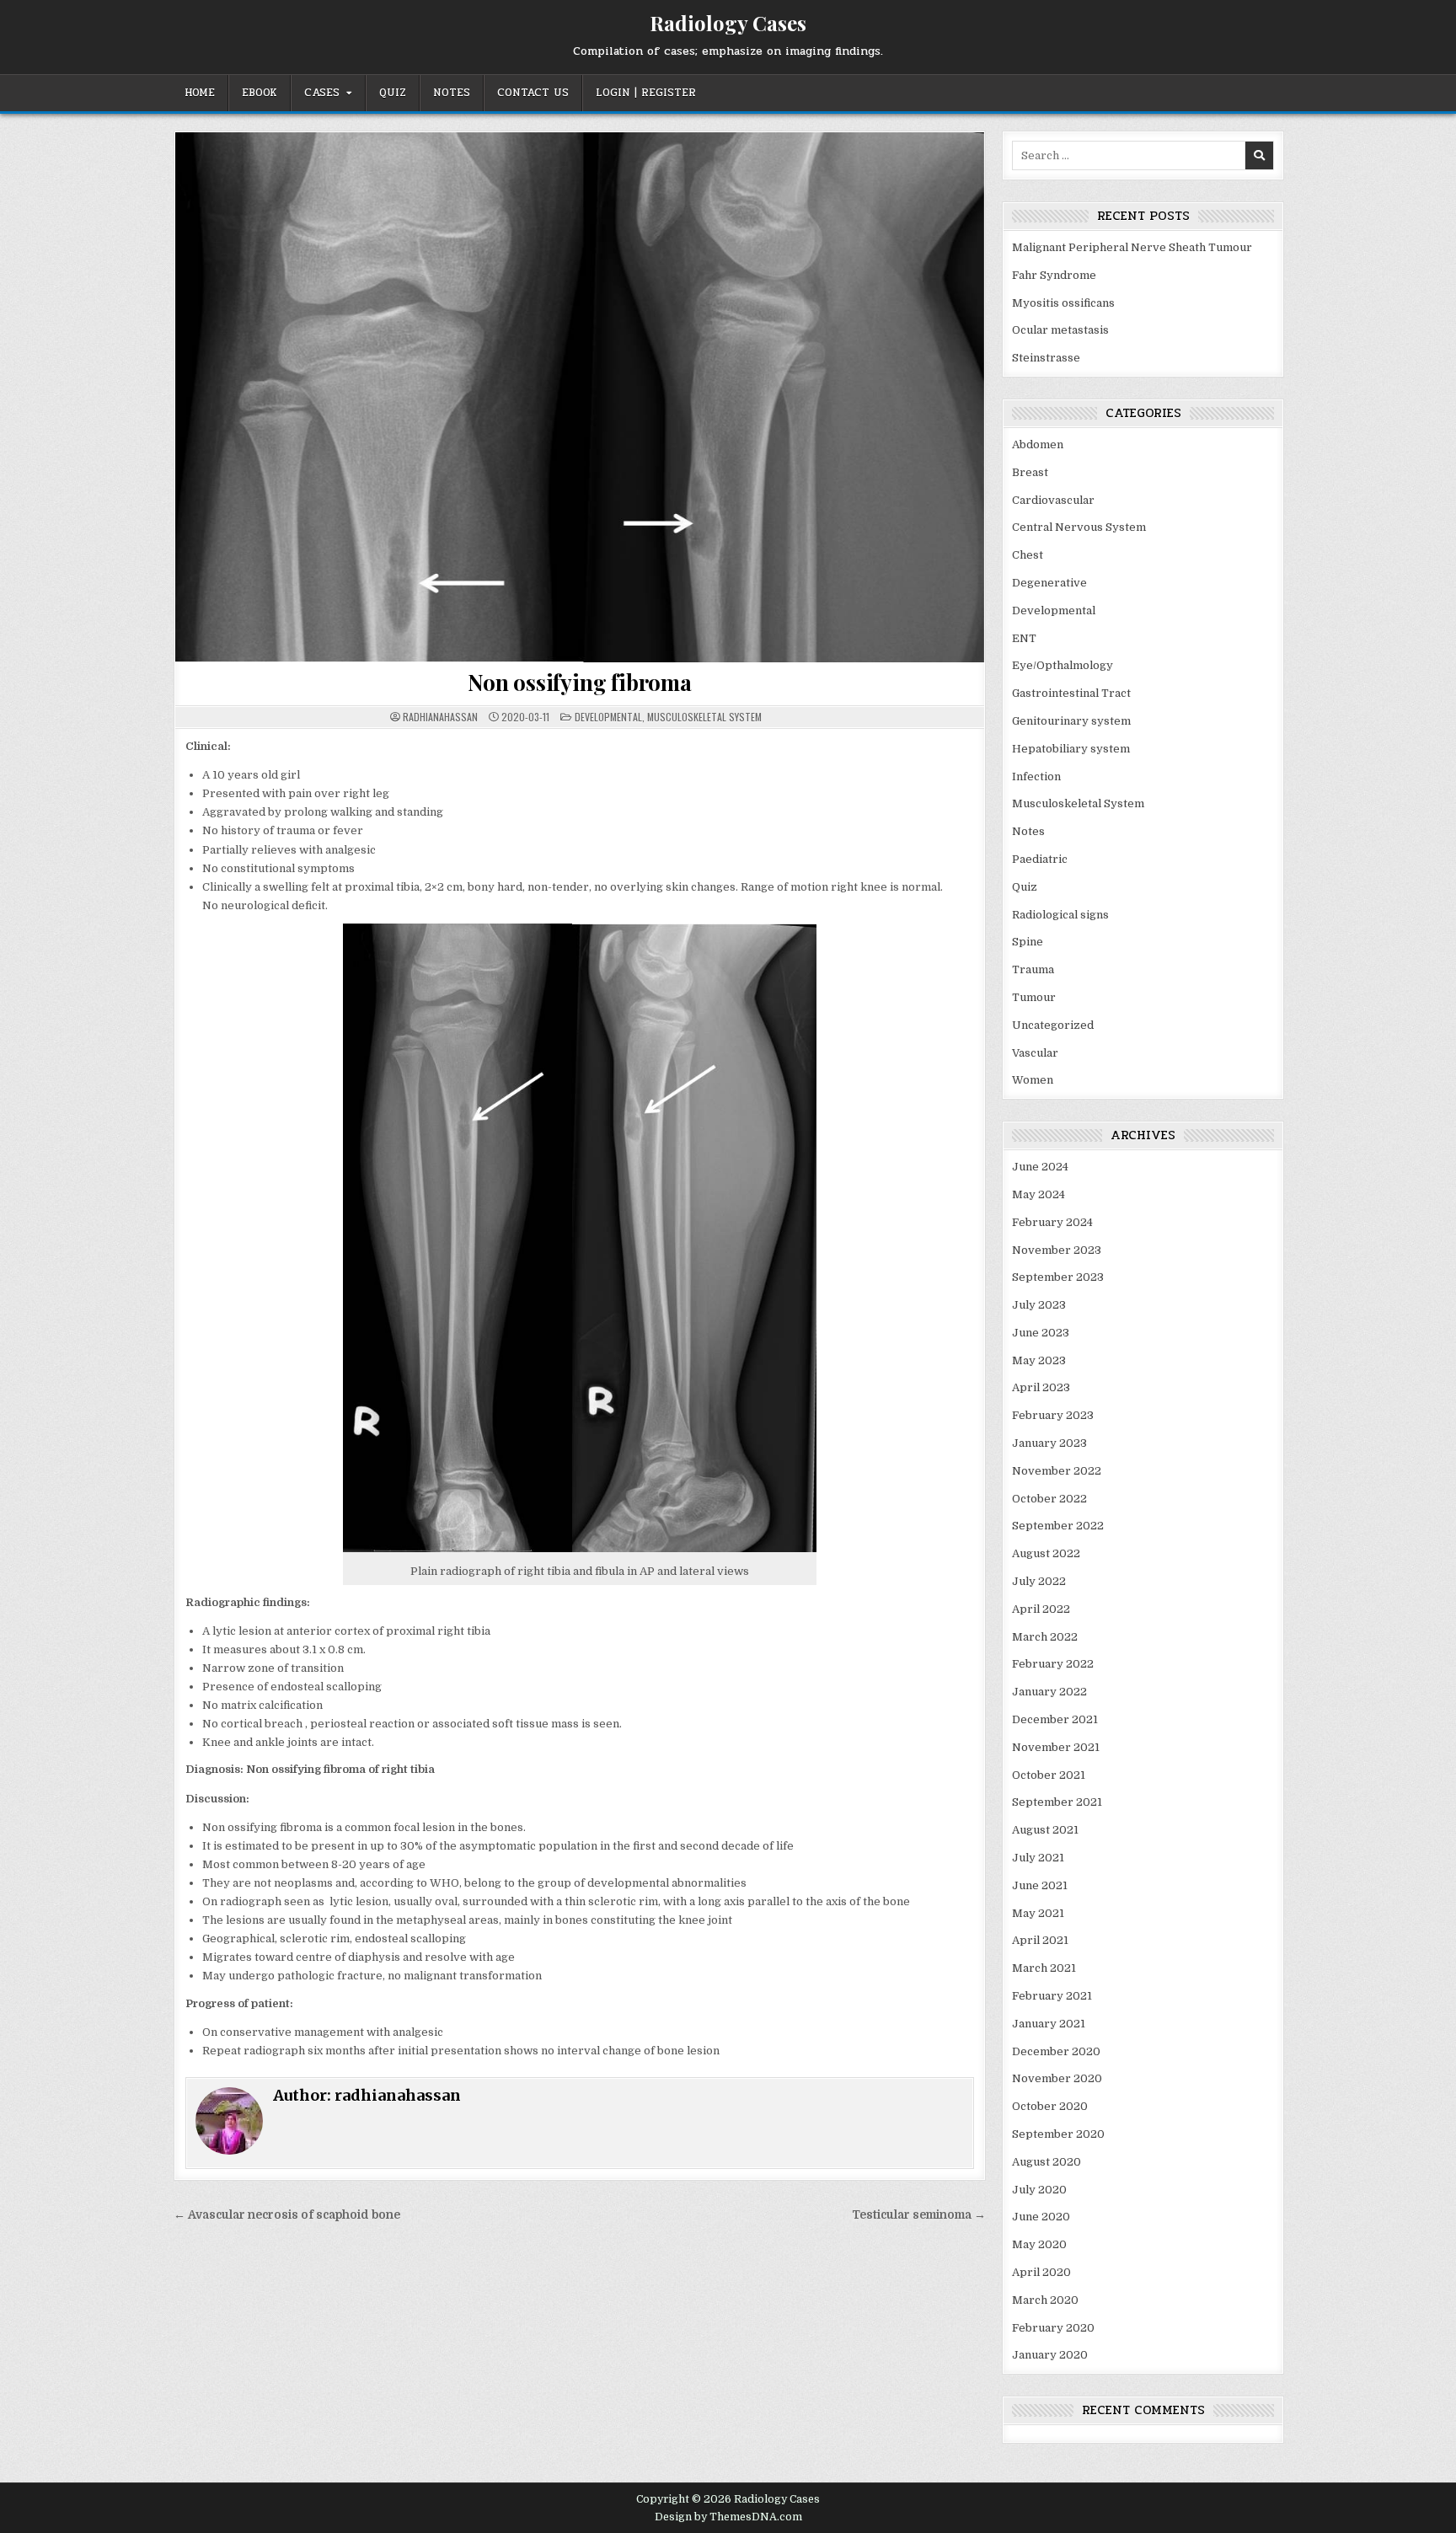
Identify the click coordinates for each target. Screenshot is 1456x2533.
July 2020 (1039, 2190)
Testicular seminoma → (919, 2215)
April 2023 (1041, 1387)
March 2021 (1044, 1968)
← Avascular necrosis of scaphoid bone (287, 2215)
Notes (452, 93)
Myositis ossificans (1063, 303)
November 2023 (1057, 1250)
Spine (1028, 942)
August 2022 (1046, 1553)
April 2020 (1041, 2272)
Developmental (608, 717)
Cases (322, 93)
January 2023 (1049, 1443)
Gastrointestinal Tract (1071, 693)
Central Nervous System (1079, 527)
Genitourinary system (1071, 721)
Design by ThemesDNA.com (728, 2517)
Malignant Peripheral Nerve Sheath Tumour (1132, 247)
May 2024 (1038, 1194)
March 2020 (1045, 2300)
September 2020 (1058, 2134)
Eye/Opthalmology (1063, 665)
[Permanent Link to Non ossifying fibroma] (580, 397)
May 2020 (1039, 2244)
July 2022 (1039, 1581)
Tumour (1034, 997)
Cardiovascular (1053, 500)
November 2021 (1056, 1747)
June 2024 (1040, 1167)
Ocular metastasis (1060, 330)
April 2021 (1040, 1940)
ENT (1024, 638)
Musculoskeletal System (704, 717)
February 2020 (1053, 2328)
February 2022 (1053, 1664)
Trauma (1033, 969)
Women (1033, 1080)
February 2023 (1053, 1415)
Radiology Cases (728, 23)
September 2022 (1058, 1526)
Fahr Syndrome (1054, 275)
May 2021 (1038, 1913)
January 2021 (1049, 2024)
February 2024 (1052, 1222)
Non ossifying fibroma (580, 682)
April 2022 (1041, 1609)
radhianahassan (440, 717)
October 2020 (1050, 2106)
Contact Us (533, 93)
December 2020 (1056, 2051)
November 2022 (1057, 1471)
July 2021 (1038, 1858)
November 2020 (1057, 2078)
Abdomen (1038, 444)
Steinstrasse (1046, 358)
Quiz (393, 93)
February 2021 (1052, 1996)
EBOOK (260, 93)
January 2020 (1050, 2355)
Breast (1030, 472)
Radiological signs (1060, 915)
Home (200, 93)
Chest (1028, 555)
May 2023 (1039, 1360)
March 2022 (1045, 1637)
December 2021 (1055, 1719)
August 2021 (1045, 1830)
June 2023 (1041, 1333)
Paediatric (1040, 859)
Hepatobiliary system (1071, 749)
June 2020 (1041, 2217)
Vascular (1035, 1053)
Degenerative (1049, 583)
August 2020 (1046, 2162)
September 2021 (1057, 1802)
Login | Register (646, 93)
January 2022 (1049, 1692)
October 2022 (1049, 1499)
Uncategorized (1053, 1025)
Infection (1036, 777)
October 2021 (1049, 1775)
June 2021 (1040, 1885)
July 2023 (1039, 1305)
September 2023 (1058, 1277)
